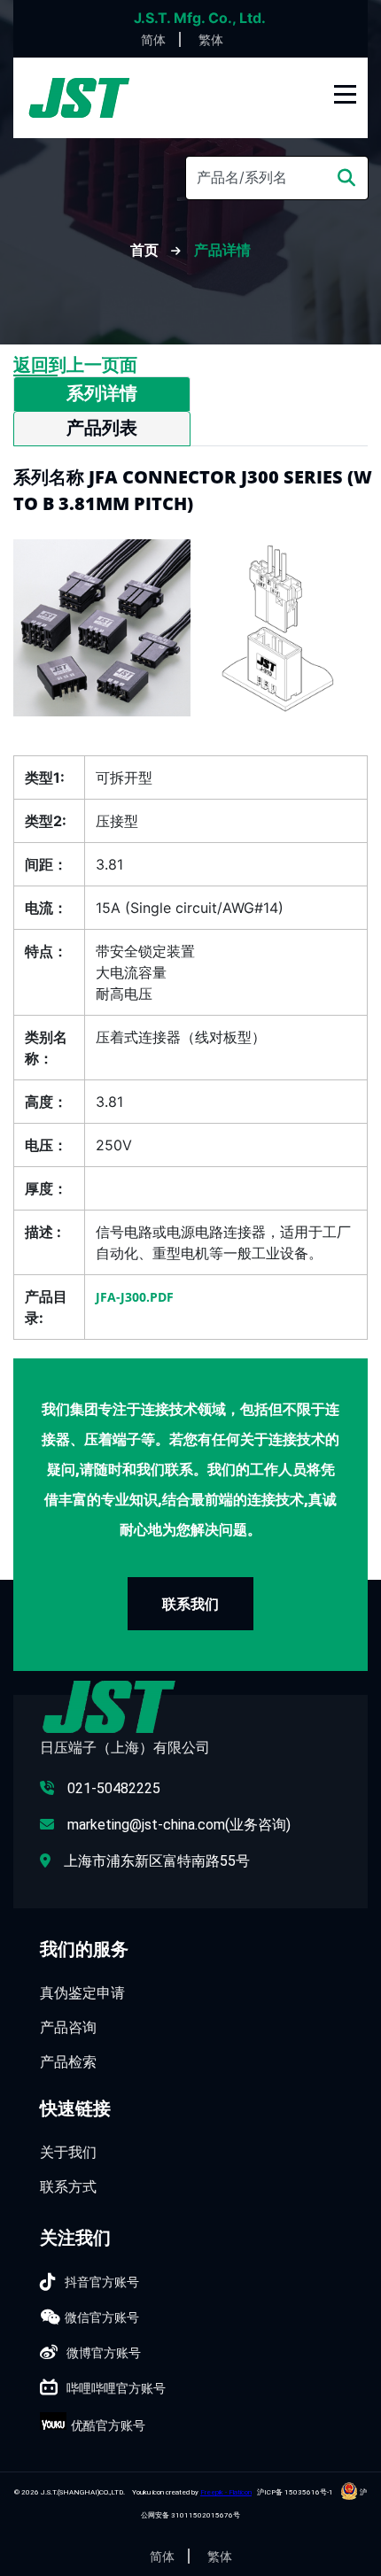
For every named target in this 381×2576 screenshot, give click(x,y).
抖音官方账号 (102, 2282)
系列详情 (102, 393)
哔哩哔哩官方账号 (116, 2388)
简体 (153, 39)
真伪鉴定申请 (82, 1992)
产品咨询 (68, 2027)
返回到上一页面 (75, 365)
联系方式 (68, 2186)
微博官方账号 (104, 2352)
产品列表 (102, 428)
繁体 (211, 39)
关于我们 (68, 2152)
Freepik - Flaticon (226, 2492)
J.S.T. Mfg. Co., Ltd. (200, 18)
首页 (146, 250)
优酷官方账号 (108, 2425)
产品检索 (68, 2062)
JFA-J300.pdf (135, 1297)
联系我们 (190, 1604)
